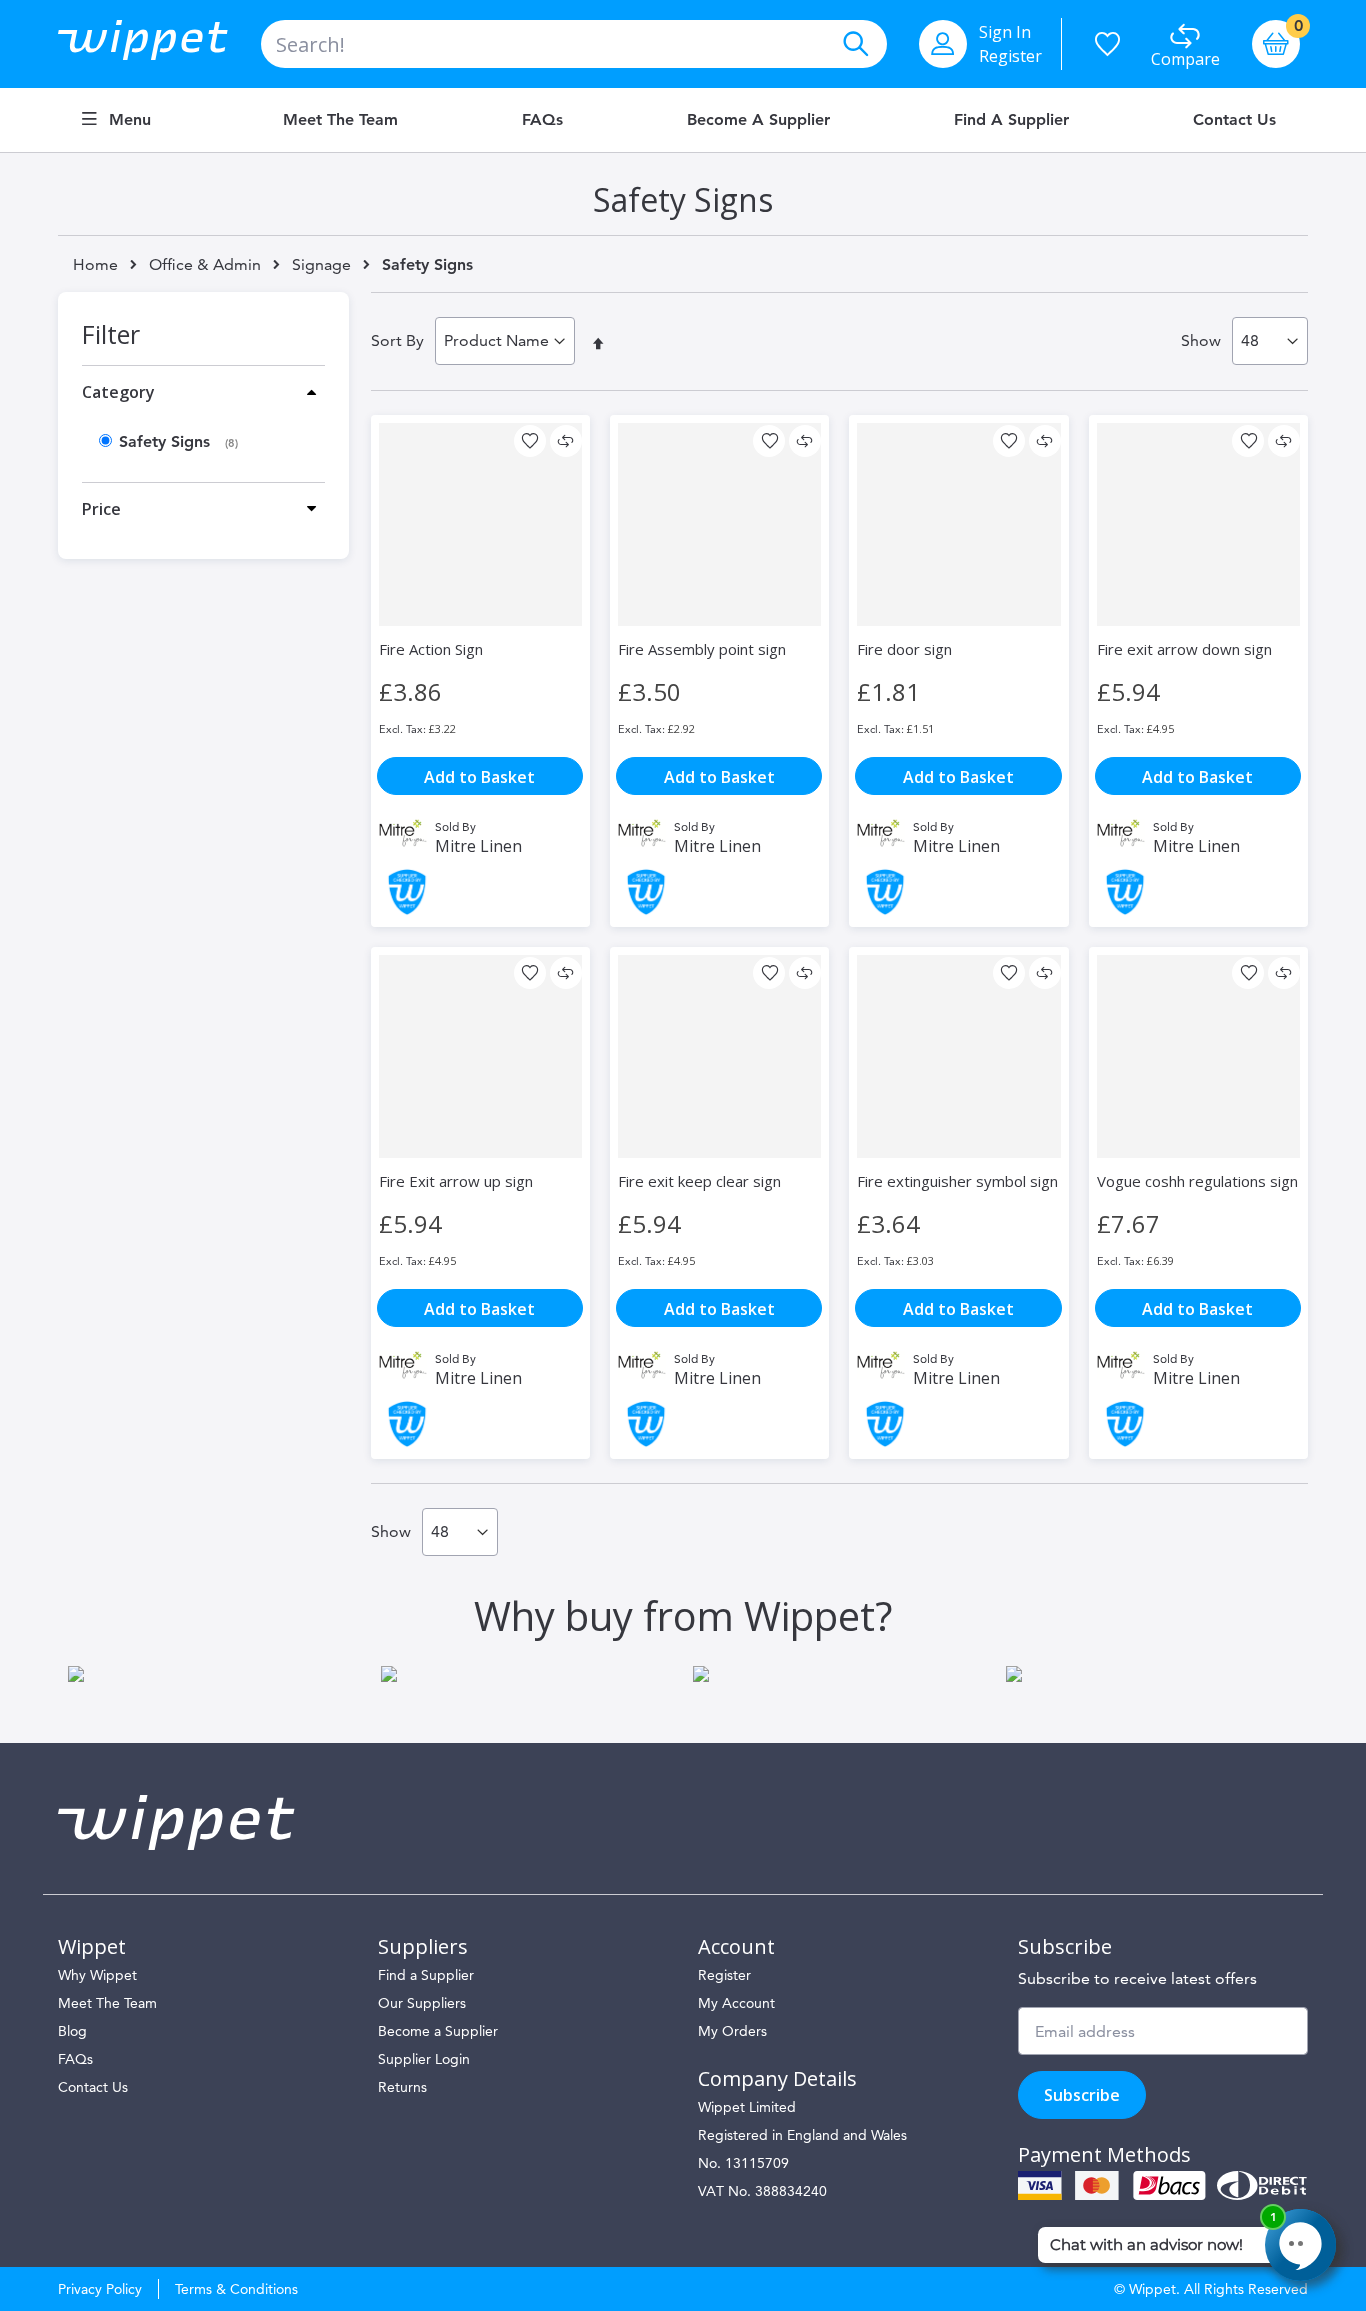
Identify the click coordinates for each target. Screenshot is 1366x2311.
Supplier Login (424, 2059)
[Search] (855, 44)
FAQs (542, 120)
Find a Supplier (1011, 120)
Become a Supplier (758, 120)
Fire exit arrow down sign (1184, 649)
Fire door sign (904, 649)
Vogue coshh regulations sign (1197, 1181)
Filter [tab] (111, 334)
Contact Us (1234, 120)
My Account (736, 2003)
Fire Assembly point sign (702, 649)
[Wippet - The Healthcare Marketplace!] (159, 44)
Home (95, 264)
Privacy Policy (100, 2289)
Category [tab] (118, 392)
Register (1010, 56)
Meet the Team (340, 120)
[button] (530, 441)
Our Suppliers (422, 2003)
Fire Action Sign (431, 649)
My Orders (732, 2031)
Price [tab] (101, 509)
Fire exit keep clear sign (699, 1181)
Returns (402, 2087)
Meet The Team (107, 2003)
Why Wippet (97, 1975)
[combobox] (574, 44)
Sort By (397, 340)
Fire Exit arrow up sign (456, 1181)
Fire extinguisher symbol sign (957, 1181)
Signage (321, 265)
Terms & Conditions (236, 2289)
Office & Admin (205, 265)
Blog (72, 2031)
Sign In (1005, 32)
